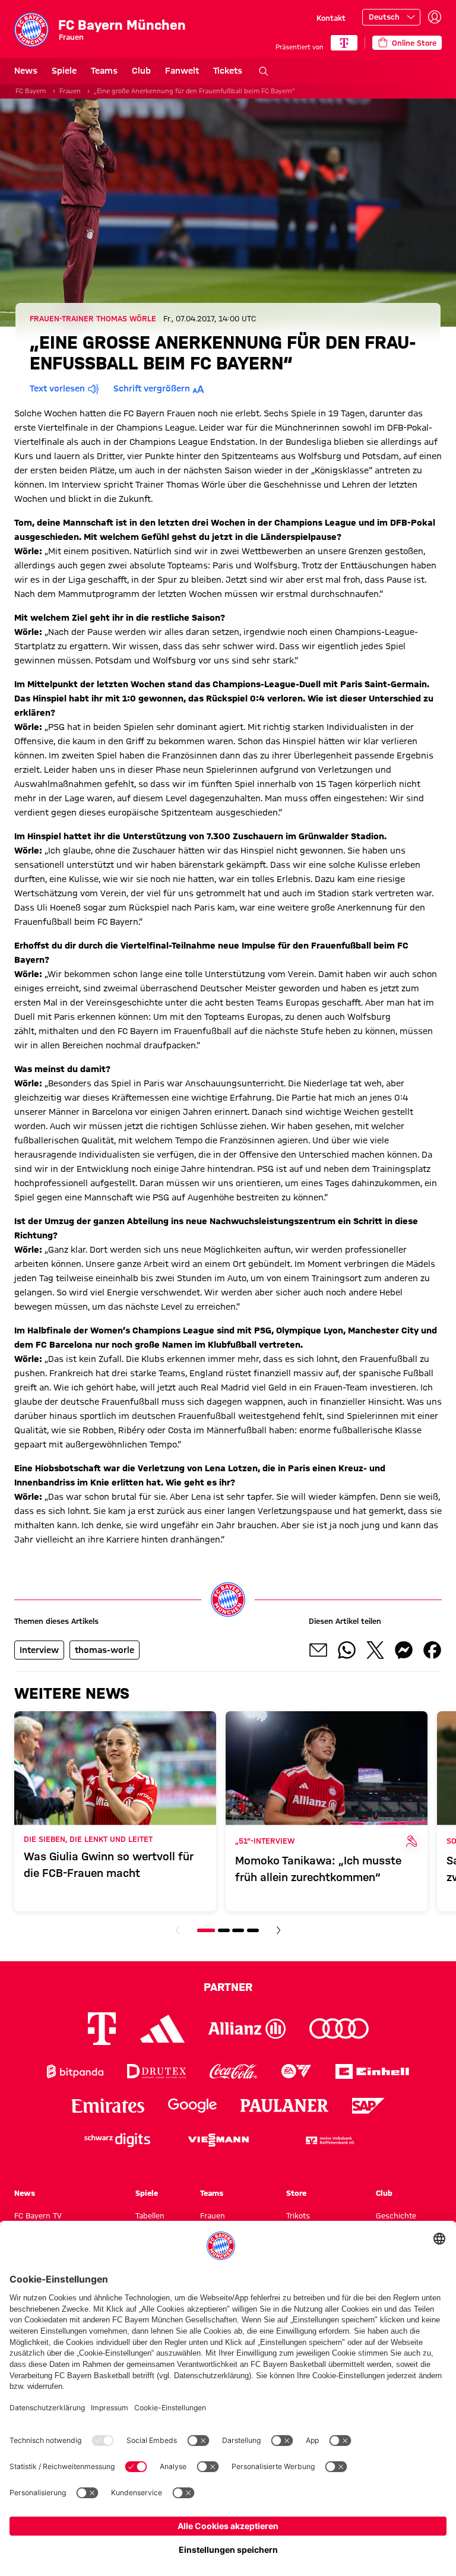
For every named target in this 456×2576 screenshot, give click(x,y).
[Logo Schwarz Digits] (117, 2140)
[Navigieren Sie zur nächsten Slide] (278, 1930)
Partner (228, 1987)
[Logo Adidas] (162, 2028)
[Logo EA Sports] (296, 2071)
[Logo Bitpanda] (75, 2071)
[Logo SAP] (369, 2106)
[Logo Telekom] (102, 2029)
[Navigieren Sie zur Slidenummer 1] (206, 1930)
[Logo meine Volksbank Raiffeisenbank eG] (329, 2140)
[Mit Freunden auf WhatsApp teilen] (347, 1650)
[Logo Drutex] (156, 2071)
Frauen (70, 91)
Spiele (64, 71)
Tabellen (150, 2215)
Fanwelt (182, 71)
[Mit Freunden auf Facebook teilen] (432, 1650)
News (26, 71)
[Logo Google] (192, 2106)
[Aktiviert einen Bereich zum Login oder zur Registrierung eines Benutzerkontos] (435, 17)
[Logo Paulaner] (284, 2106)
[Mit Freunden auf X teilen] (375, 1650)
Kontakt (331, 18)
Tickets (228, 71)
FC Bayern (31, 91)
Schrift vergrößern (152, 388)
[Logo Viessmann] (218, 2140)
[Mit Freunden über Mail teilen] (318, 1650)
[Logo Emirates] (108, 2106)
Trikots (298, 2215)
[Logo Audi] (339, 2029)
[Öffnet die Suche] (264, 71)
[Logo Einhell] (372, 2071)
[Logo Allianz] (247, 2029)
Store (296, 2193)
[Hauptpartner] (344, 43)
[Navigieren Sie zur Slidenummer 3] (238, 1930)
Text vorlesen (57, 388)
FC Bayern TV (38, 2215)
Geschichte (396, 2215)
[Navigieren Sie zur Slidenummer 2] (224, 1930)
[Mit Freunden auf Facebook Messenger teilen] (404, 1650)
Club (141, 71)
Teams (104, 71)
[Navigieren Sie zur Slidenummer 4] (253, 1930)
